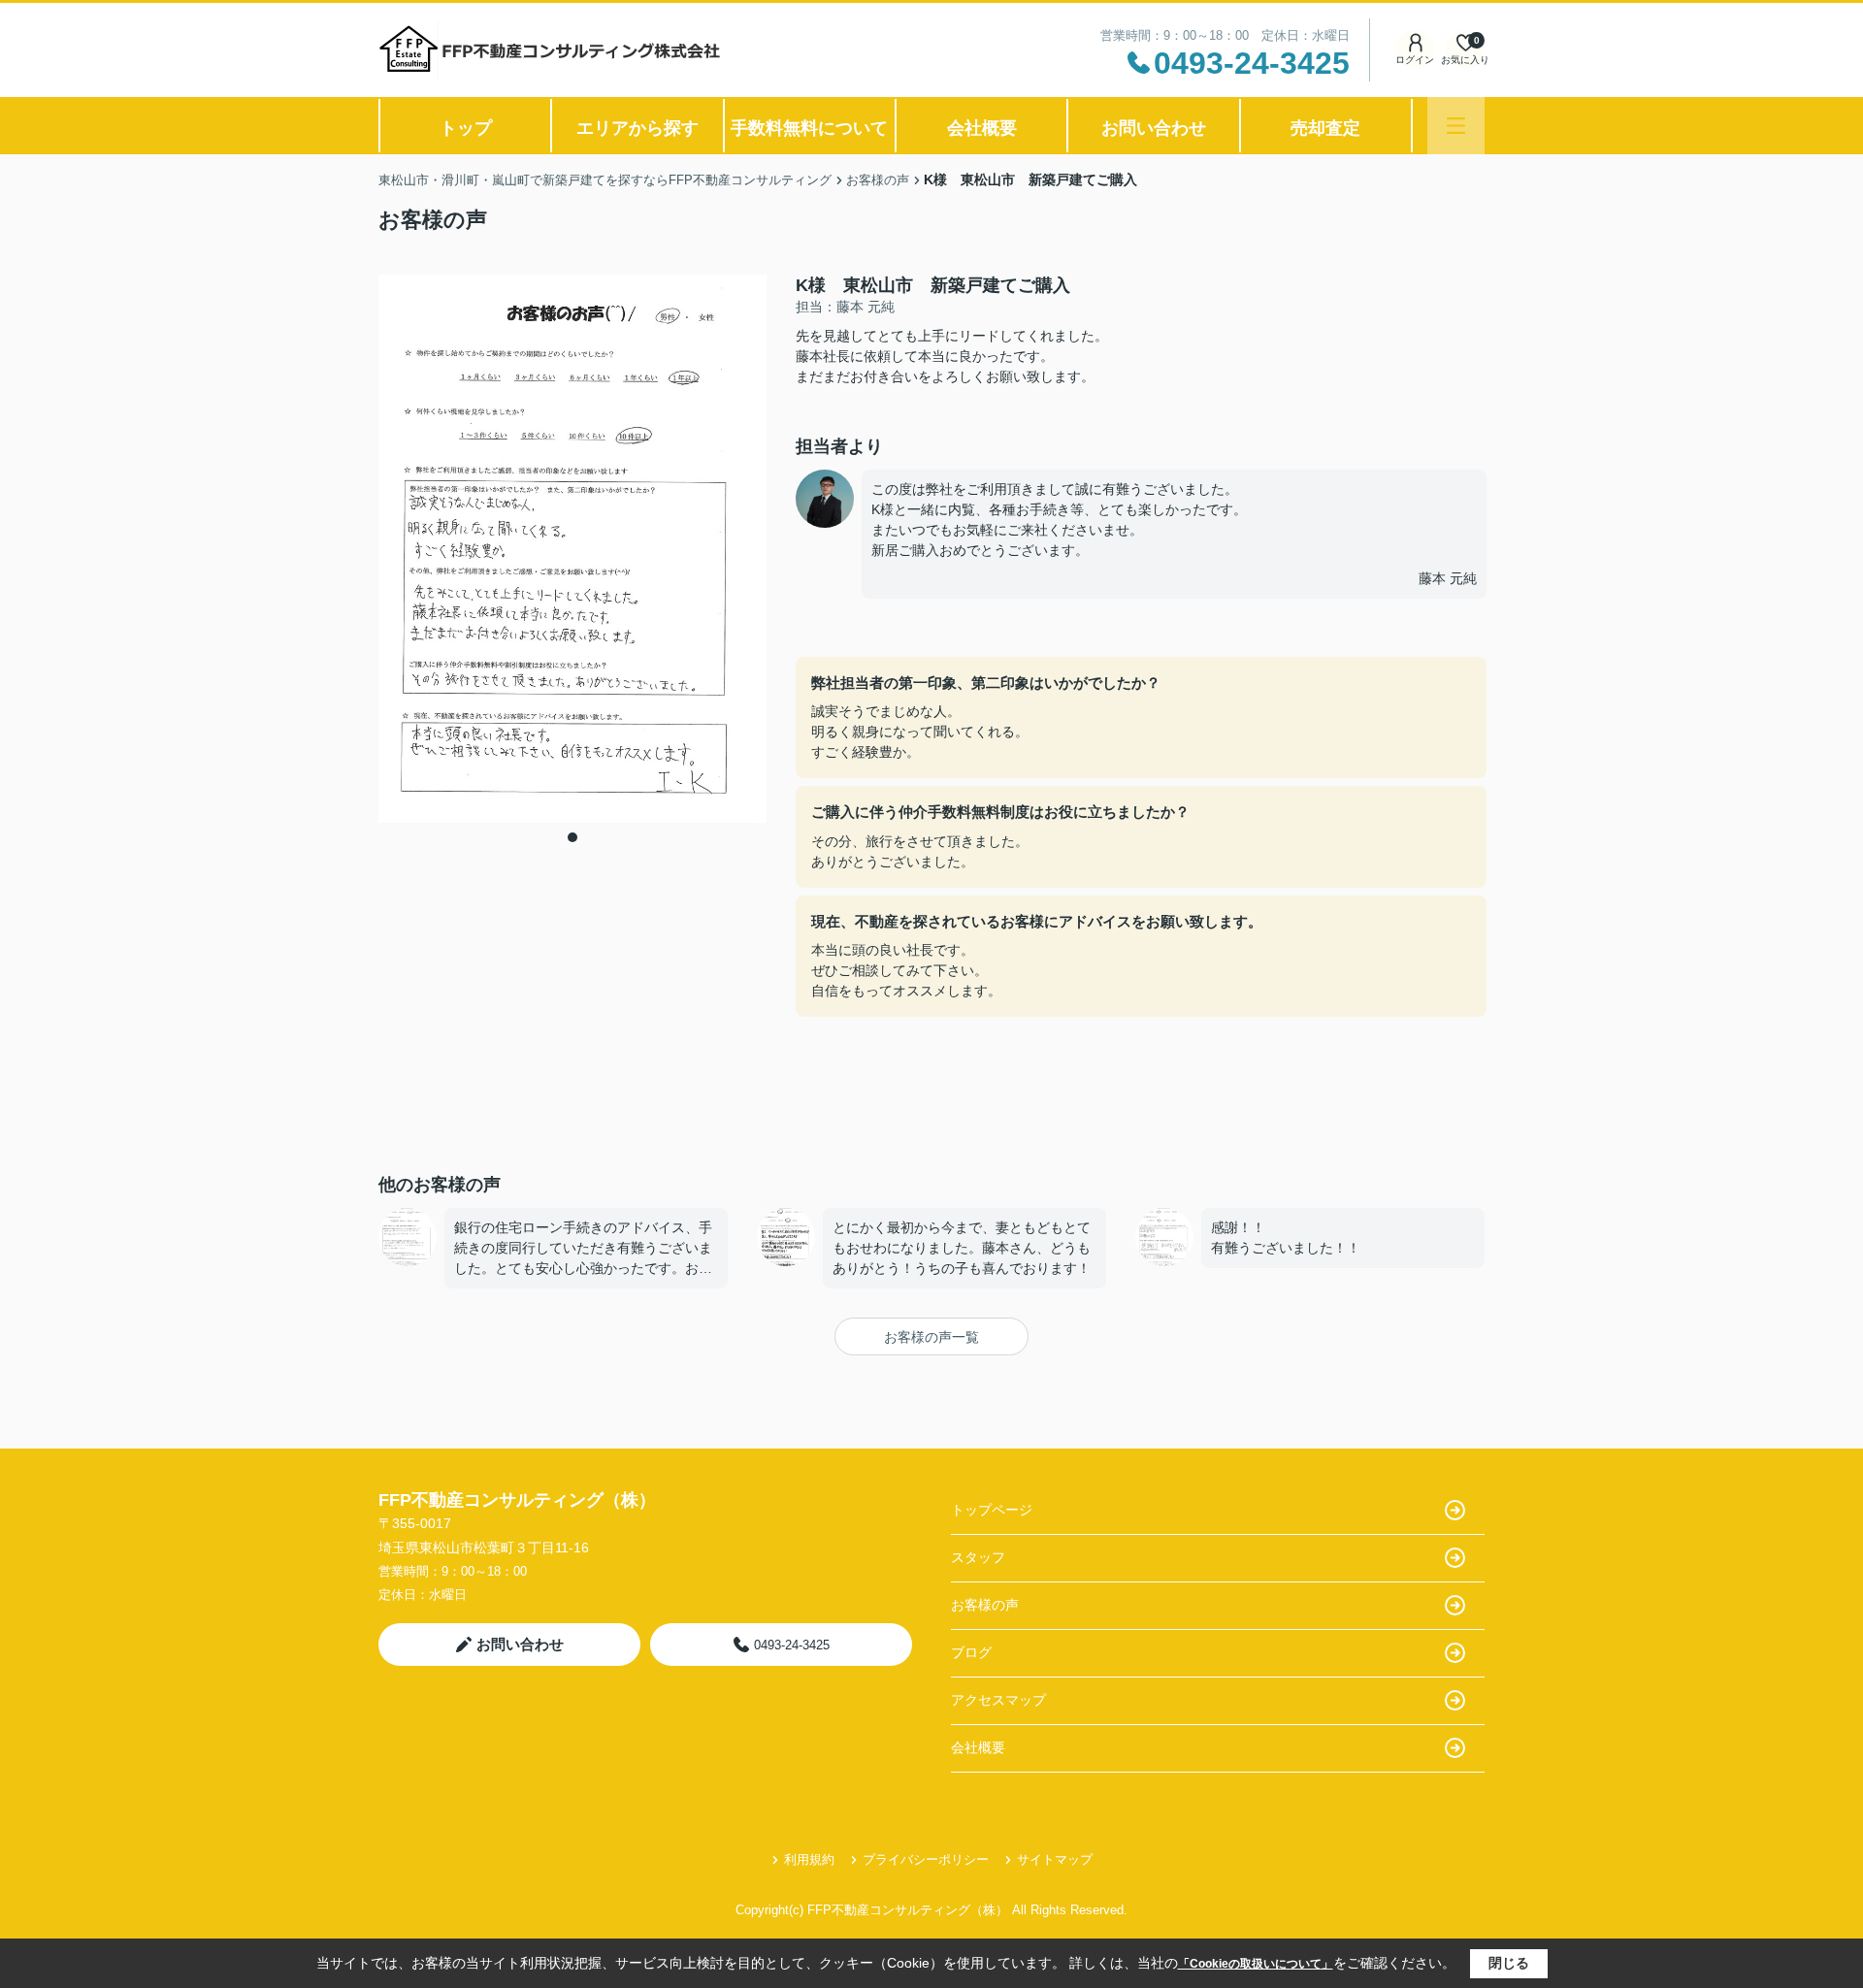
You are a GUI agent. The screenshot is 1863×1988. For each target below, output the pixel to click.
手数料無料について (809, 128)
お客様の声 (985, 1605)
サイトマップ (1055, 1859)
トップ (466, 128)
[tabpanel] (572, 549)
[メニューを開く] (1456, 126)
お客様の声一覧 (931, 1337)
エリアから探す (637, 128)
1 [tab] (572, 837)
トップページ (992, 1510)
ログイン (1415, 60)
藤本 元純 (1448, 578)
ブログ (971, 1652)
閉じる (1509, 1963)
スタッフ (978, 1557)
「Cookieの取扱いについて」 (1256, 1964)
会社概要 (982, 128)
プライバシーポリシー (926, 1859)
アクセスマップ (998, 1700)
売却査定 (1325, 128)
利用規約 (809, 1859)
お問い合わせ (1154, 128)
